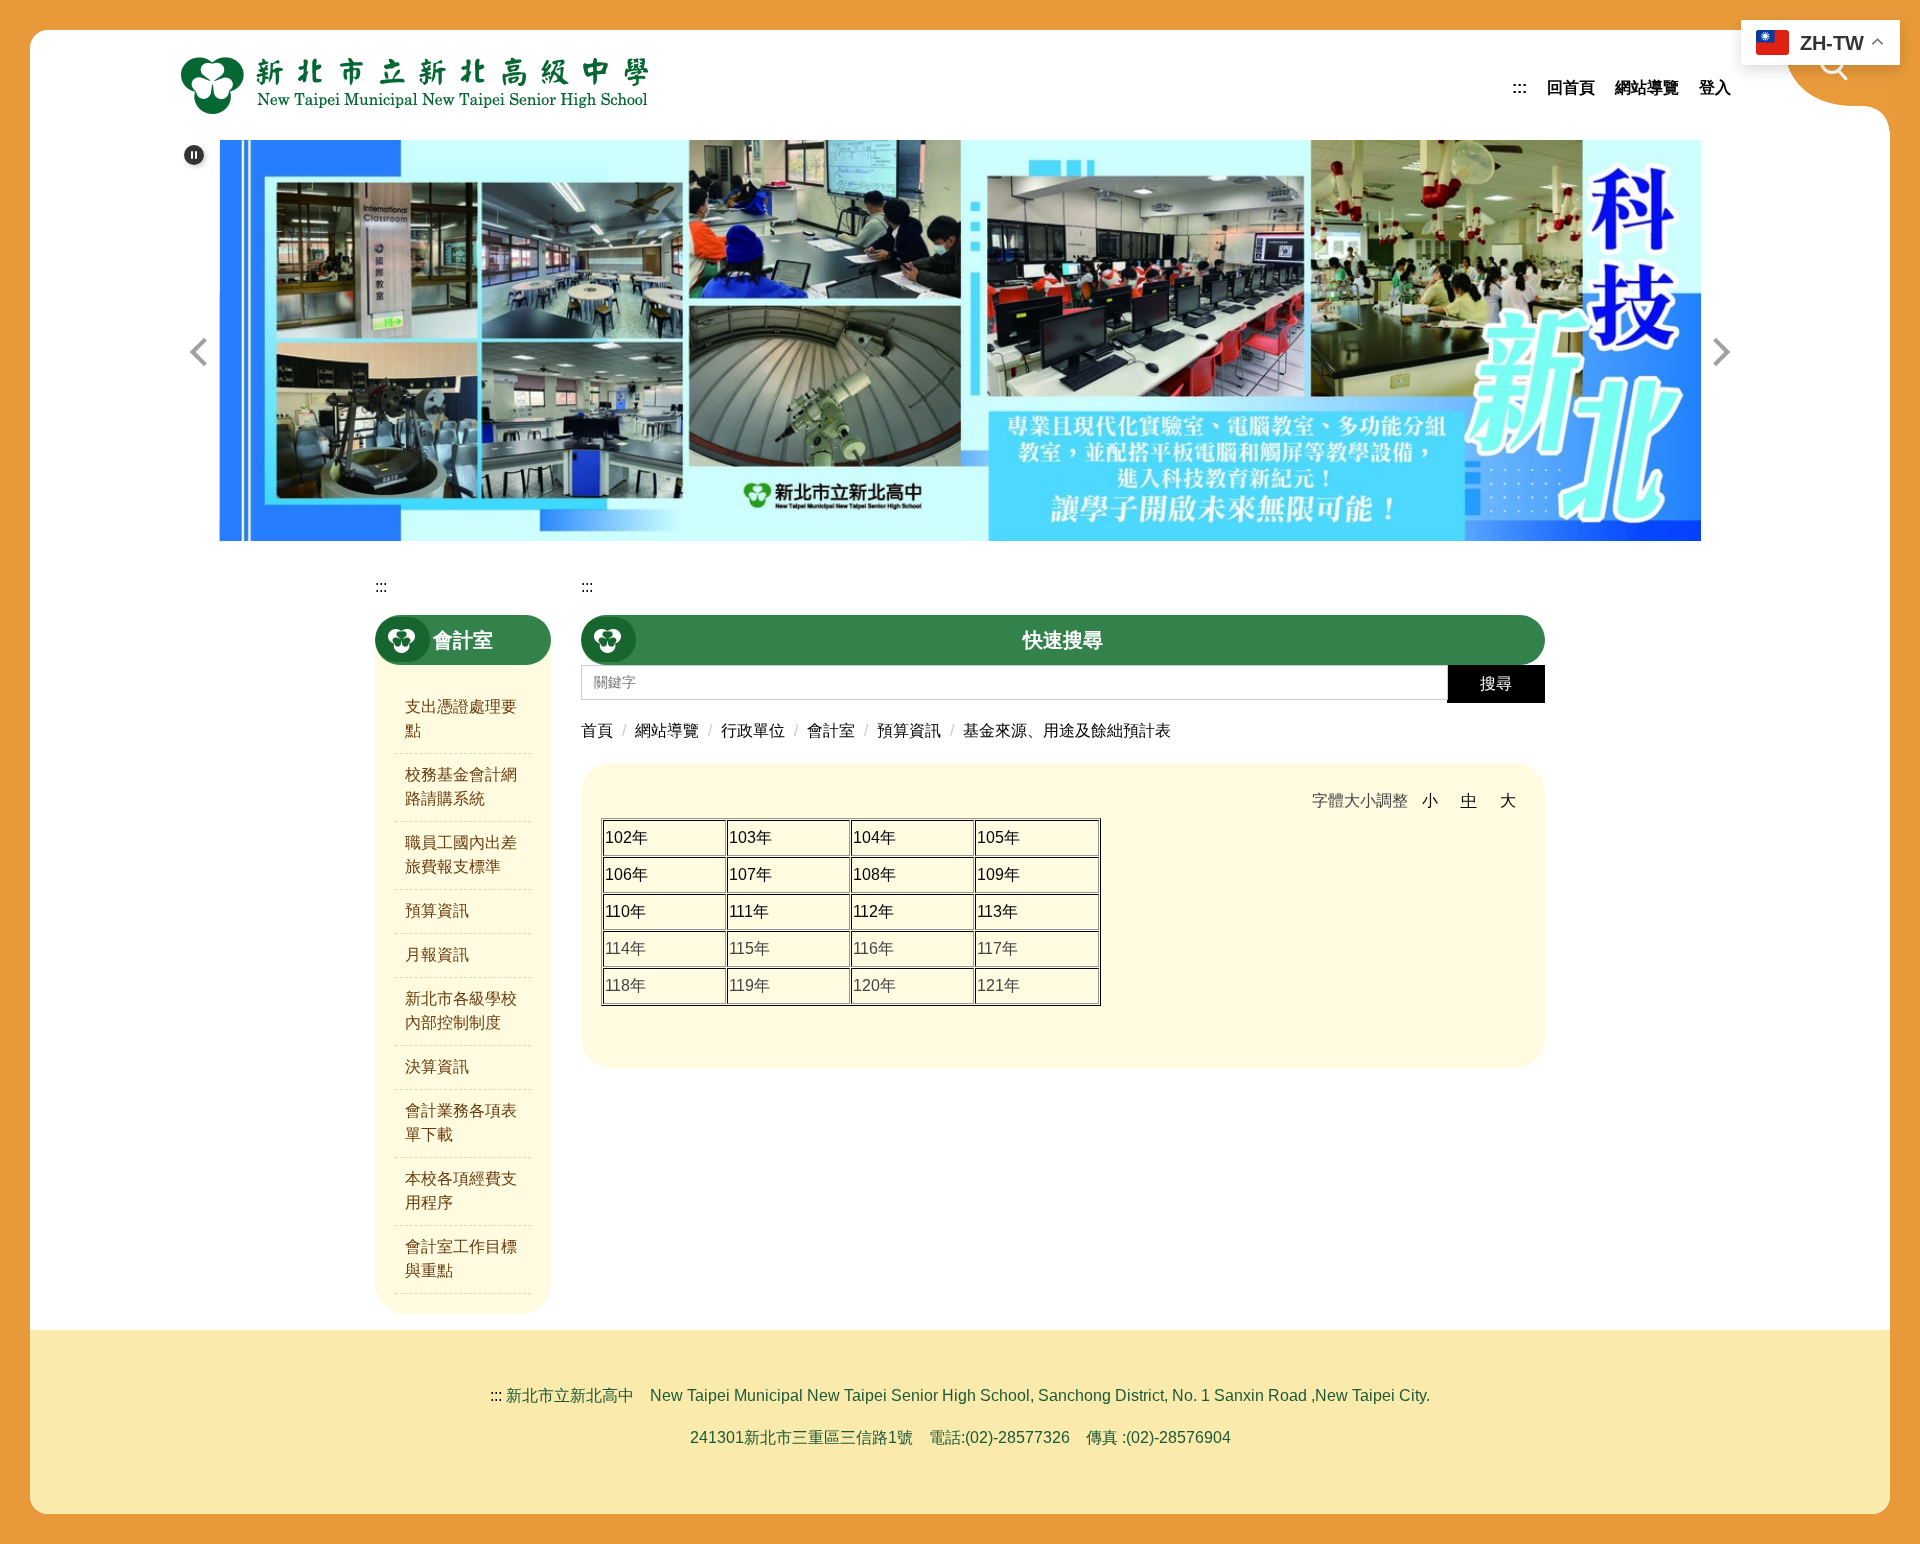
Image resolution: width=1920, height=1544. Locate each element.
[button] (1824, 80)
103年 (750, 837)
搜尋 (1496, 683)
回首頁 (1571, 87)
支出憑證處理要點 (461, 718)
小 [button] (1430, 800)
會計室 (831, 730)
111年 (749, 911)
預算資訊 (437, 910)
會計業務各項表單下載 (461, 1122)
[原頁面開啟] (961, 340)
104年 (874, 837)
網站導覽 (1647, 87)
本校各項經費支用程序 (461, 1190)
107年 (750, 874)
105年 (998, 837)
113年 (997, 911)
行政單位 (753, 730)
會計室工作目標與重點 (461, 1258)
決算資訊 (437, 1066)
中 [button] (1469, 800)
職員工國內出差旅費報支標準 (461, 854)
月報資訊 (437, 954)
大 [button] (1508, 800)
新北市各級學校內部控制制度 (461, 1010)
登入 (1715, 87)
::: (1519, 87)
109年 (998, 874)
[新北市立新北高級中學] (415, 85)
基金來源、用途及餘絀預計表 (1067, 730)
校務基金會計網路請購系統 (461, 786)
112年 (873, 911)
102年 (626, 837)
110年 (625, 911)
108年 (874, 874)
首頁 (597, 730)
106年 (626, 874)
